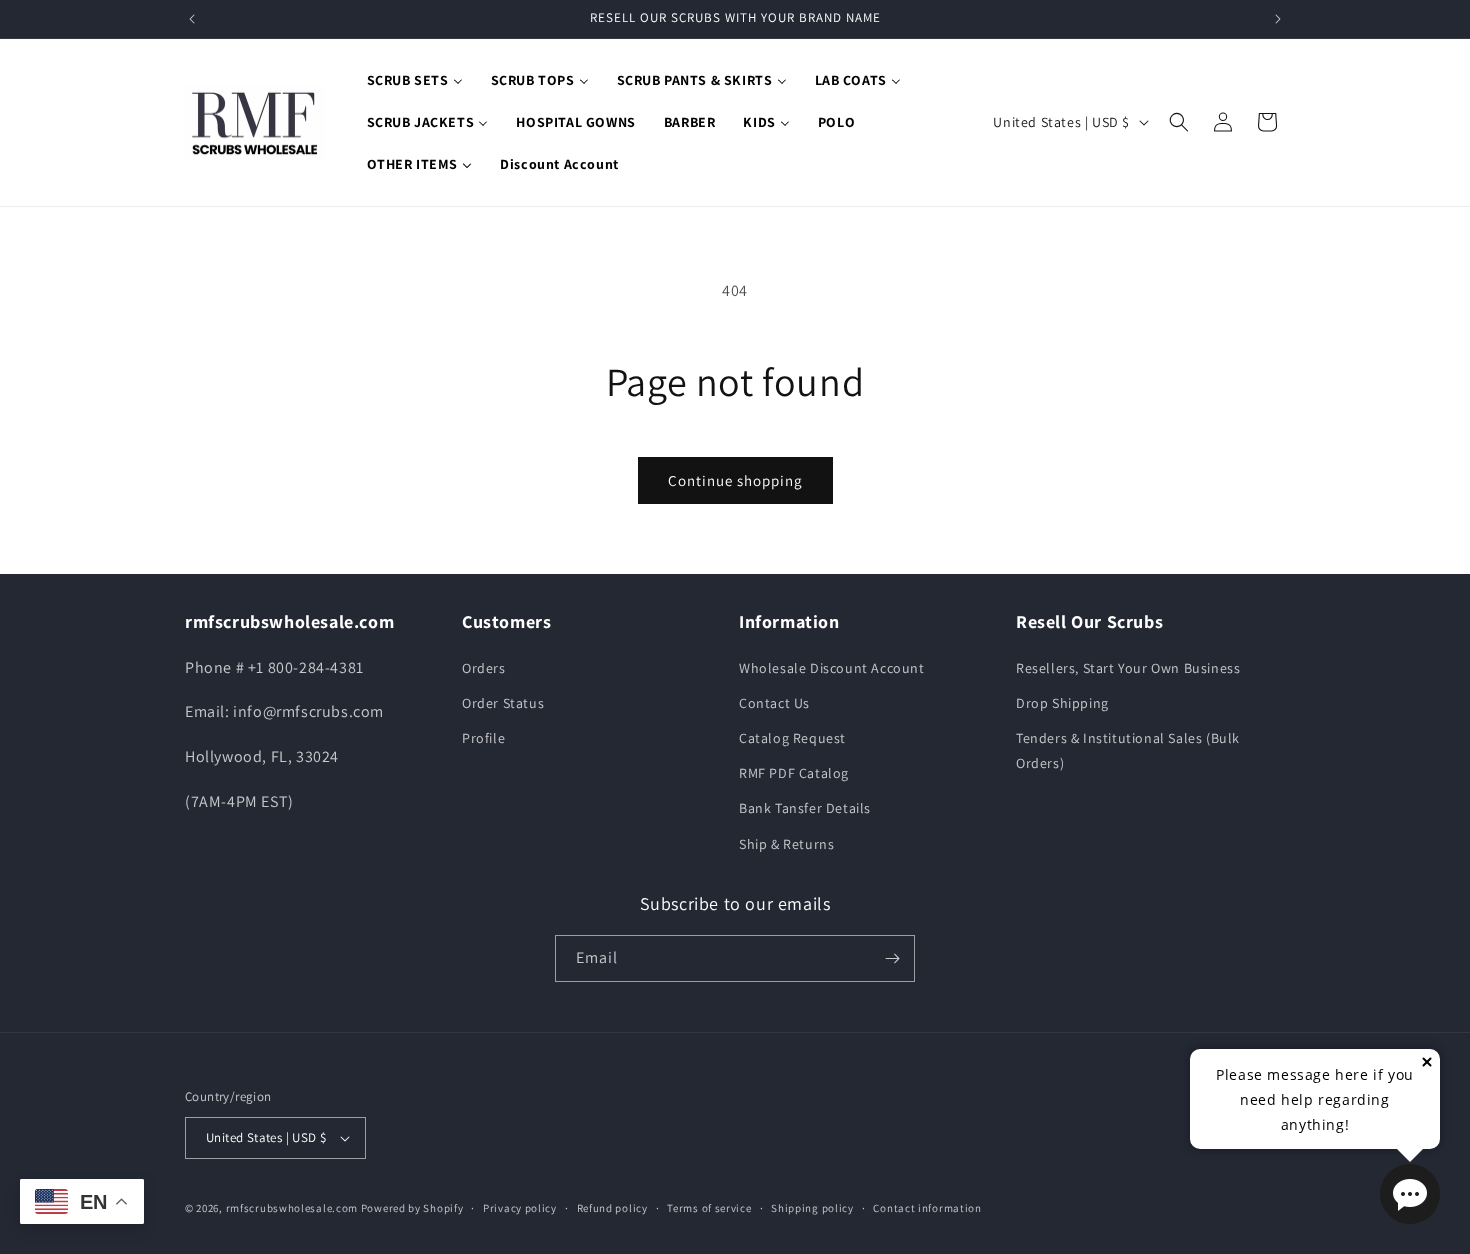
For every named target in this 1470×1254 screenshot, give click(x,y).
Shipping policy (812, 1208)
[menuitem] (415, 80)
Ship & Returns (786, 844)
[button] (1179, 122)
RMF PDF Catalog (794, 773)
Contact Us (774, 703)
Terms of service (709, 1208)
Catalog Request (792, 738)
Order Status (503, 703)
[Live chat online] (1410, 1194)
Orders (484, 668)
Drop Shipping (1062, 703)
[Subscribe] (892, 958)
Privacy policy (520, 1208)
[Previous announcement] (192, 19)
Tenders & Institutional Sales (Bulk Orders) (1128, 750)
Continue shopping (735, 480)
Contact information (927, 1208)
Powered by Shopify (412, 1208)
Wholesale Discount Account (832, 668)
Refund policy (612, 1208)
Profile (483, 738)
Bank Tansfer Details (805, 809)
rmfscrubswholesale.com (292, 1208)
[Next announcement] (1278, 19)
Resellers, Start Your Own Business (1128, 668)
